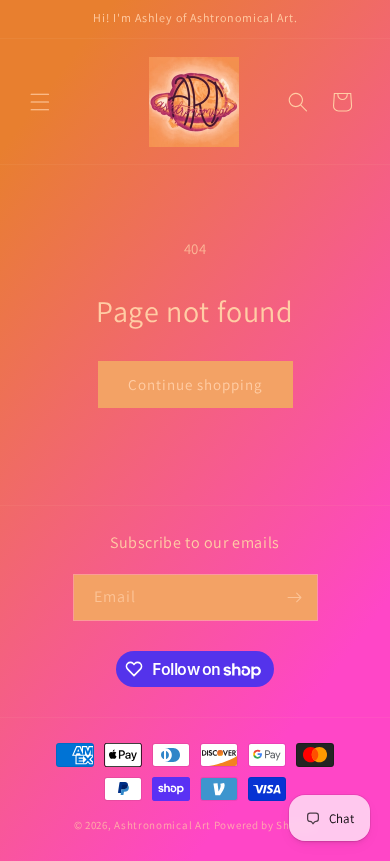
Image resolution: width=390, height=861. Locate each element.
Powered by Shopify (265, 825)
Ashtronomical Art (162, 825)
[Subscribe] (295, 597)
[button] (40, 102)
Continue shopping (195, 384)
